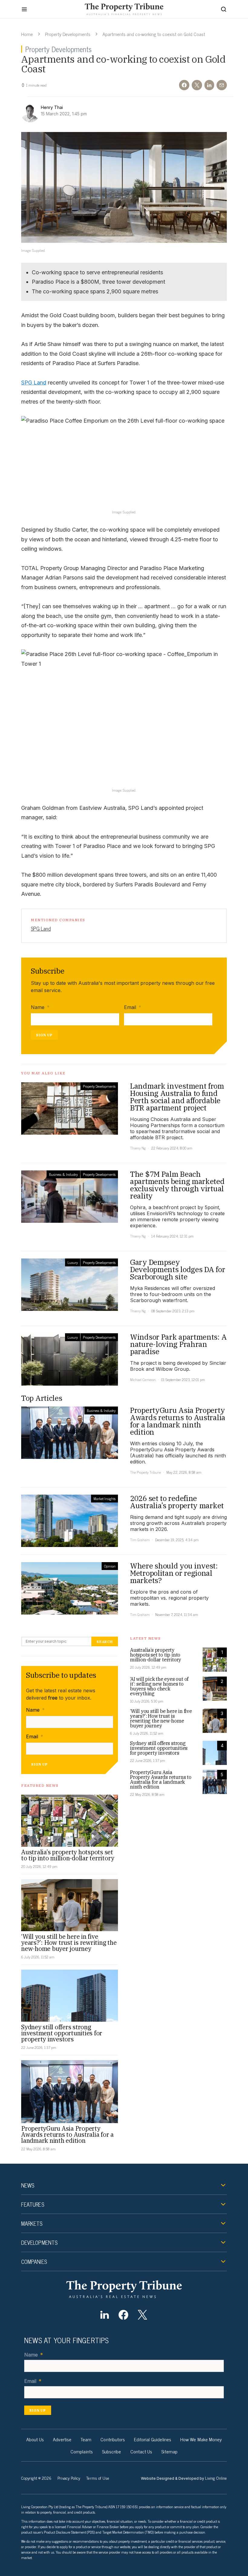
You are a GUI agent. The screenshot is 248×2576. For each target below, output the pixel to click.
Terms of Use (98, 2478)
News (28, 2185)
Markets (32, 2223)
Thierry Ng (138, 1148)
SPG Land (34, 383)
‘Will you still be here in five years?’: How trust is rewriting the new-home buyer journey (69, 1943)
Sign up (44, 1035)
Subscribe (112, 2451)
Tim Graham (140, 1540)
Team (86, 2439)
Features (33, 2204)
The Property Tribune (145, 1472)
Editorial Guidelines (153, 2439)
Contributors (113, 2439)
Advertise (62, 2439)
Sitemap (169, 2451)
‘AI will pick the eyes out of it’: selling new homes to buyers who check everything (159, 1686)
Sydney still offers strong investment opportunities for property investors (62, 2033)
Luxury (73, 1262)
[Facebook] (124, 2315)
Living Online (216, 2478)
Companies (34, 2261)
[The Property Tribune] (124, 2289)
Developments (39, 2242)
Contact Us (141, 2451)
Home (27, 34)
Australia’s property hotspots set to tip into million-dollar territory (68, 1855)
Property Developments (68, 34)
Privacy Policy (69, 2478)
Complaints (82, 2451)
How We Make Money (201, 2439)
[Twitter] (142, 2315)
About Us (35, 2439)
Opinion (110, 1566)
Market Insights (104, 1499)
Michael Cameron (143, 1380)
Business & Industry (63, 1174)
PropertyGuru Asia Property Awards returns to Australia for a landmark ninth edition (67, 2134)
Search (105, 1642)
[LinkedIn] (104, 2315)
